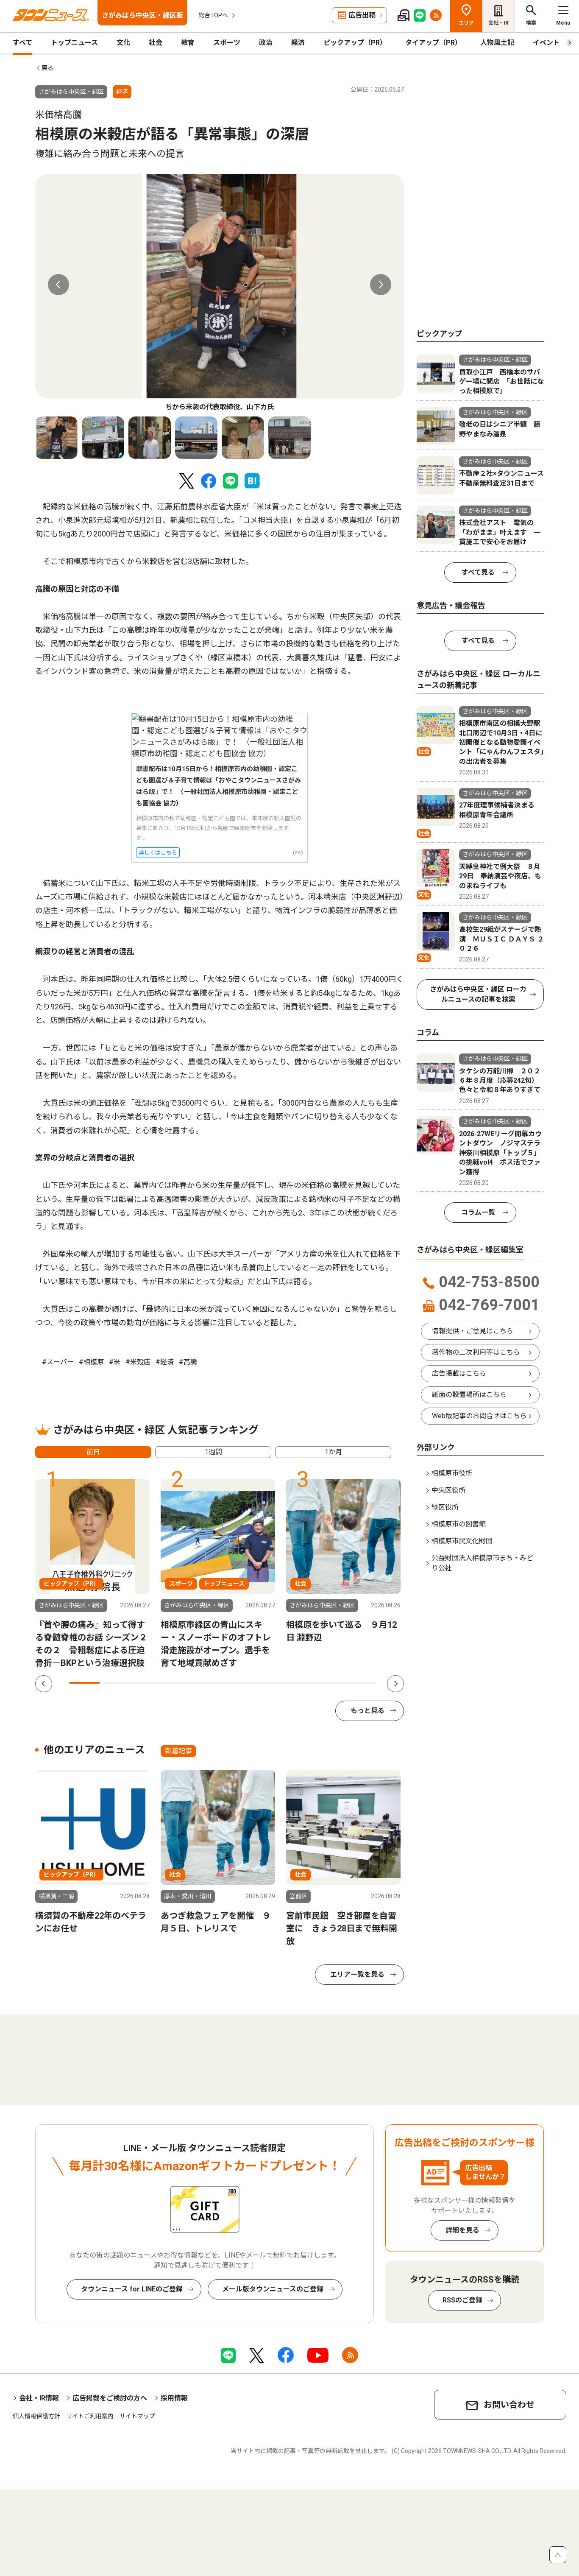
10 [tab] (360, 1683)
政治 (266, 43)
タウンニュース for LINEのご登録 (132, 2289)
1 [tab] (84, 1683)
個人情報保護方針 (36, 2416)
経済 (298, 43)
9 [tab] (329, 1683)
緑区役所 (445, 1507)
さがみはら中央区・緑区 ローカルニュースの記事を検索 (478, 994)
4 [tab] (176, 1683)
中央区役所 (448, 1490)
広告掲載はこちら (459, 1373)
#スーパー (58, 1362)
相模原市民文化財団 (462, 1541)
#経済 (165, 1362)
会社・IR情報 (39, 2398)
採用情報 (174, 2398)
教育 (188, 43)
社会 (156, 43)
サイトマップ (137, 2416)
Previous (58, 285)
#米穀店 (138, 1362)
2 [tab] (115, 1683)
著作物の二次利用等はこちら (476, 1352)
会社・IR (498, 23)
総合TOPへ (213, 15)
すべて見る (478, 572)
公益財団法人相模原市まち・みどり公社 (482, 1563)
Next (381, 285)
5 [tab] (207, 1683)
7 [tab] (268, 1683)
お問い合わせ (509, 2405)
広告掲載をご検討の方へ (110, 2398)
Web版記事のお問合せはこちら (479, 1416)
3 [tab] (146, 1683)
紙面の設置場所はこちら (469, 1395)
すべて (22, 43)
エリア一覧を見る (357, 1974)
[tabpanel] (220, 293)
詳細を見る (462, 2230)
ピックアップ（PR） (355, 43)
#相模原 (91, 1362)
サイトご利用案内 (90, 2416)
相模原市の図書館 (459, 1524)
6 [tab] (238, 1683)
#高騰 (188, 1362)
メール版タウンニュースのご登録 (273, 2289)
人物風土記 (497, 43)
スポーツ (227, 43)
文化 (123, 43)
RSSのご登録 (462, 2300)
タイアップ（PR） (433, 43)
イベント (546, 43)
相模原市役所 (452, 1473)
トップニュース (74, 43)
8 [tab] (299, 1683)
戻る (47, 68)
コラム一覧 (478, 1212)
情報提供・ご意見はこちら (473, 1331)
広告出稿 (362, 15)
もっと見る (367, 1711)
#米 (115, 1362)
